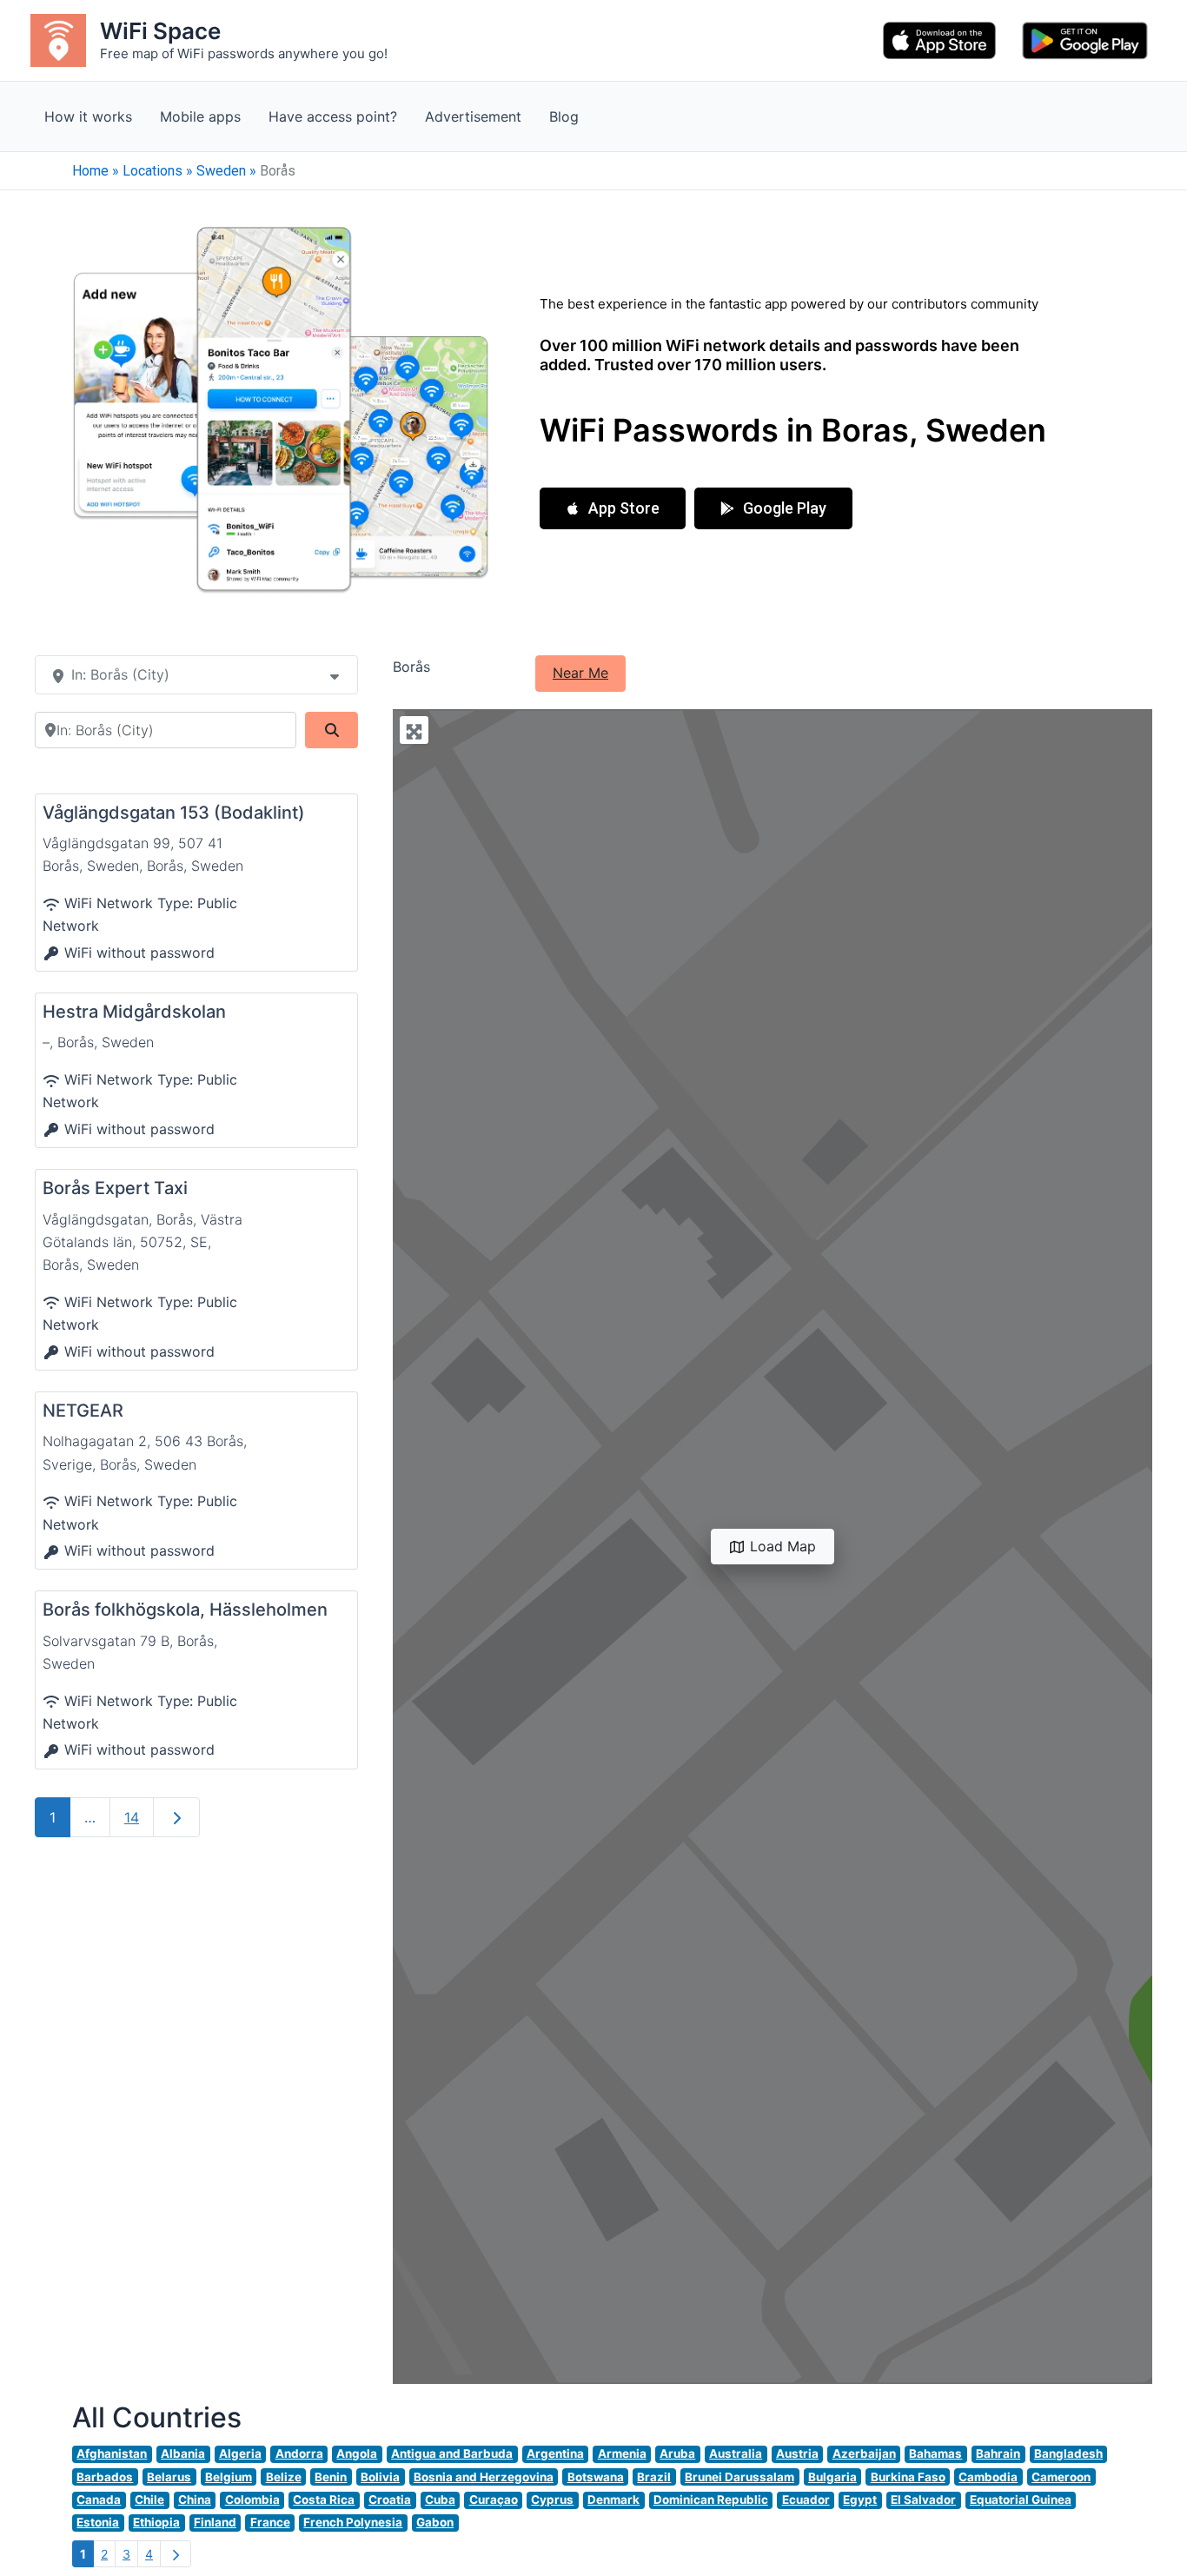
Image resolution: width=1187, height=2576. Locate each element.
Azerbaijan (864, 2453)
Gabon (435, 2522)
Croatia (390, 2500)
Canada (99, 2500)
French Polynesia (353, 2522)
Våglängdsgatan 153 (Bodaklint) (174, 813)
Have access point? (333, 116)
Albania (183, 2453)
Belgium (229, 2477)
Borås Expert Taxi (115, 1188)
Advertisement (473, 116)
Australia (736, 2453)
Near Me (580, 673)
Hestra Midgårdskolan (134, 1012)
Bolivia (380, 2477)
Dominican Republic (711, 2500)
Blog (564, 116)
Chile (149, 2500)
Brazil (654, 2477)
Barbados (105, 2477)
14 (132, 1817)
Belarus (169, 2477)
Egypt (860, 2500)
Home (90, 171)
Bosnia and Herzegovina (484, 2477)
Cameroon (1061, 2477)
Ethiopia (156, 2522)
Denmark (613, 2500)
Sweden (221, 171)
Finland (215, 2522)
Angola (357, 2453)
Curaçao (494, 2500)
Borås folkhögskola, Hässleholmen (185, 1610)
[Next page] (176, 2554)
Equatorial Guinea (1021, 2500)
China (195, 2500)
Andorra (299, 2453)
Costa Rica (324, 2500)
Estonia (98, 2522)
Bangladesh (1068, 2453)
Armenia (622, 2453)
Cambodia (988, 2477)
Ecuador (806, 2500)
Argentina (555, 2453)
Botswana (596, 2477)
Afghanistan (112, 2453)
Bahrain (998, 2453)
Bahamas (935, 2453)
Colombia (252, 2500)
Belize (284, 2477)
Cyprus (552, 2500)
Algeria (240, 2453)
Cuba (440, 2500)
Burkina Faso (908, 2477)
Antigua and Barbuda (452, 2453)
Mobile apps (200, 116)
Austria (797, 2453)
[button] (613, 508)
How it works (88, 116)
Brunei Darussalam (739, 2477)
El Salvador (923, 2500)
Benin (331, 2477)
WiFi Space (160, 31)
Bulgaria (832, 2477)
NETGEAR (83, 1411)
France (270, 2522)
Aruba (677, 2453)
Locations (153, 171)
